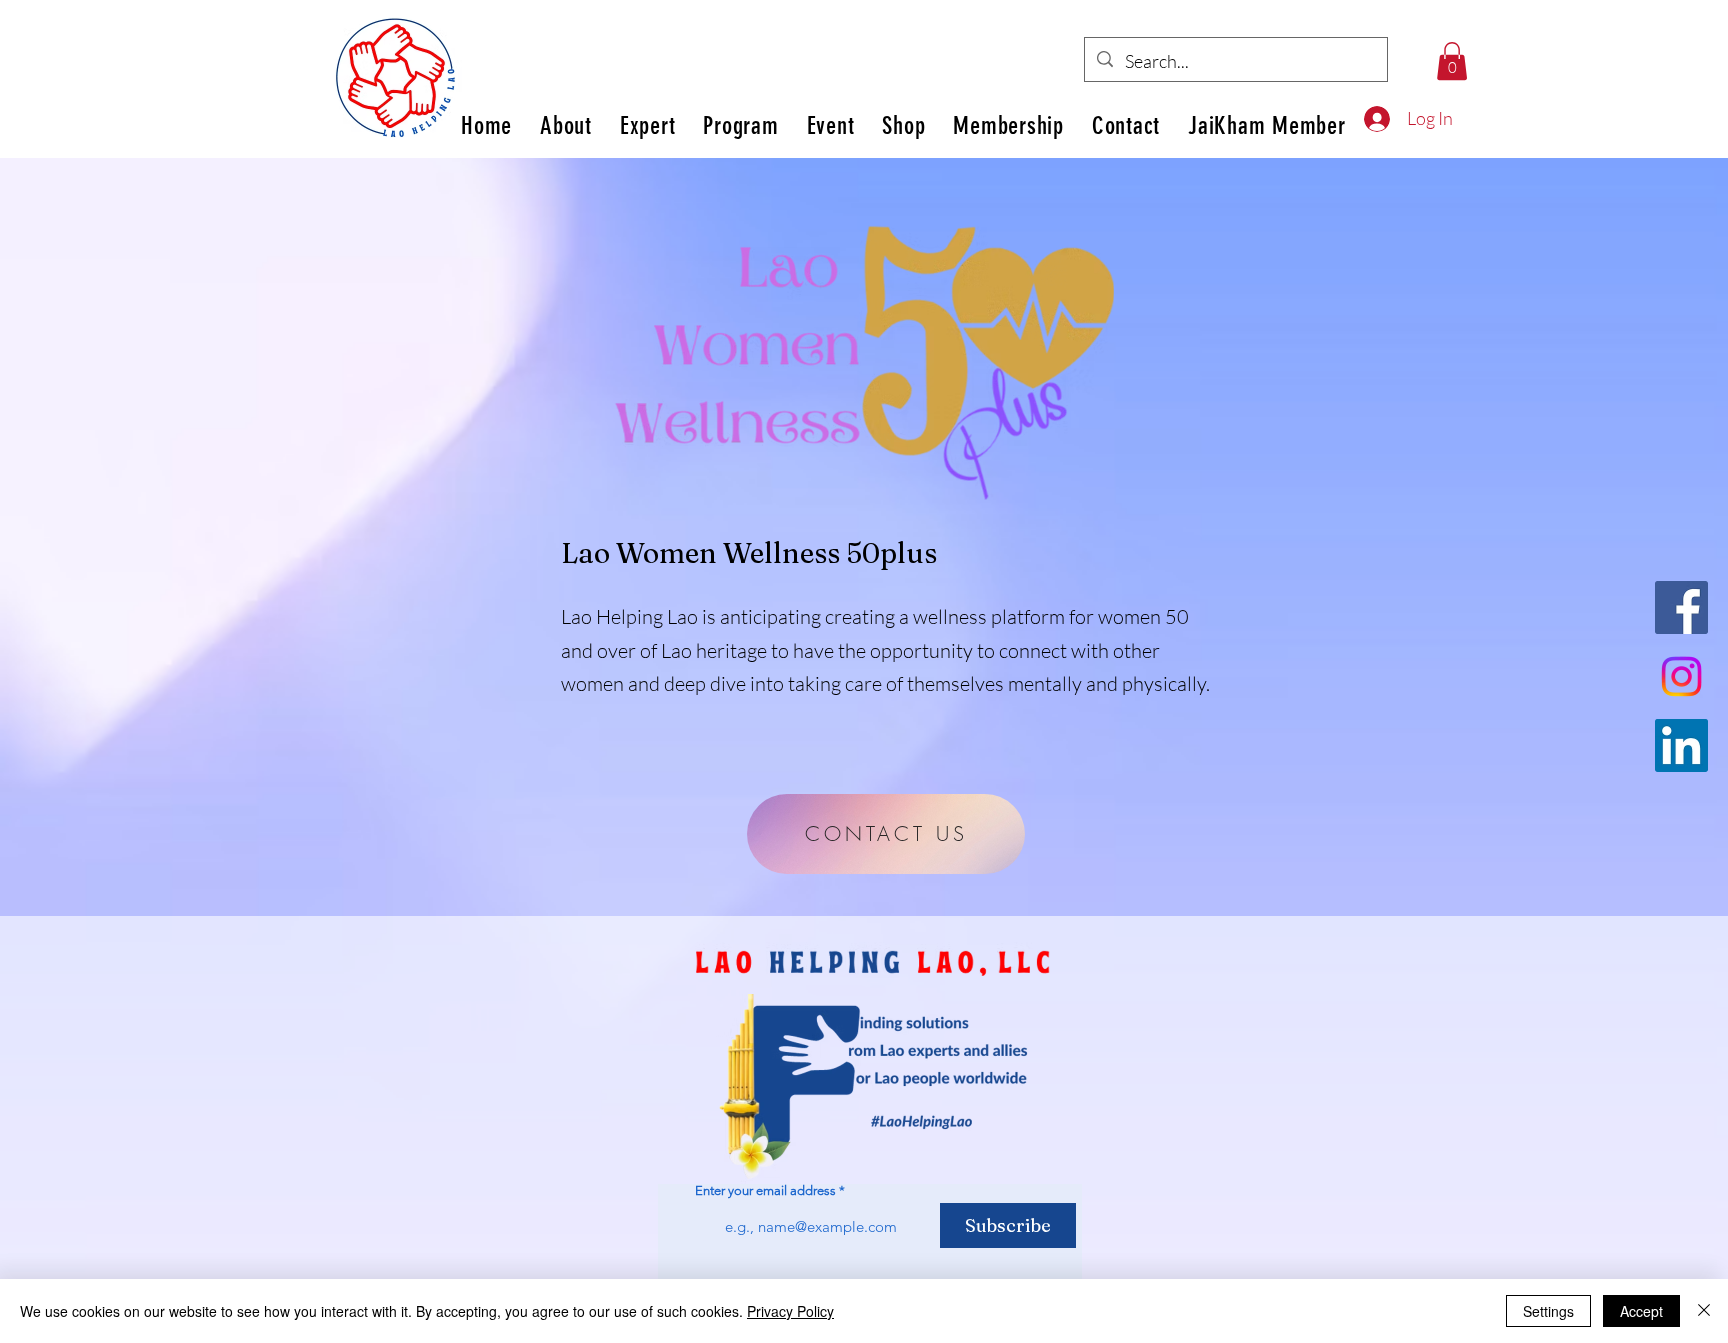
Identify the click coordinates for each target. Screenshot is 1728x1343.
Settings (1548, 1311)
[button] (1452, 61)
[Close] (1704, 1311)
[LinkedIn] (1681, 745)
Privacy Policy (790, 1311)
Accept (1641, 1311)
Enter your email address (765, 1190)
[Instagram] (1681, 676)
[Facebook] (1681, 607)
